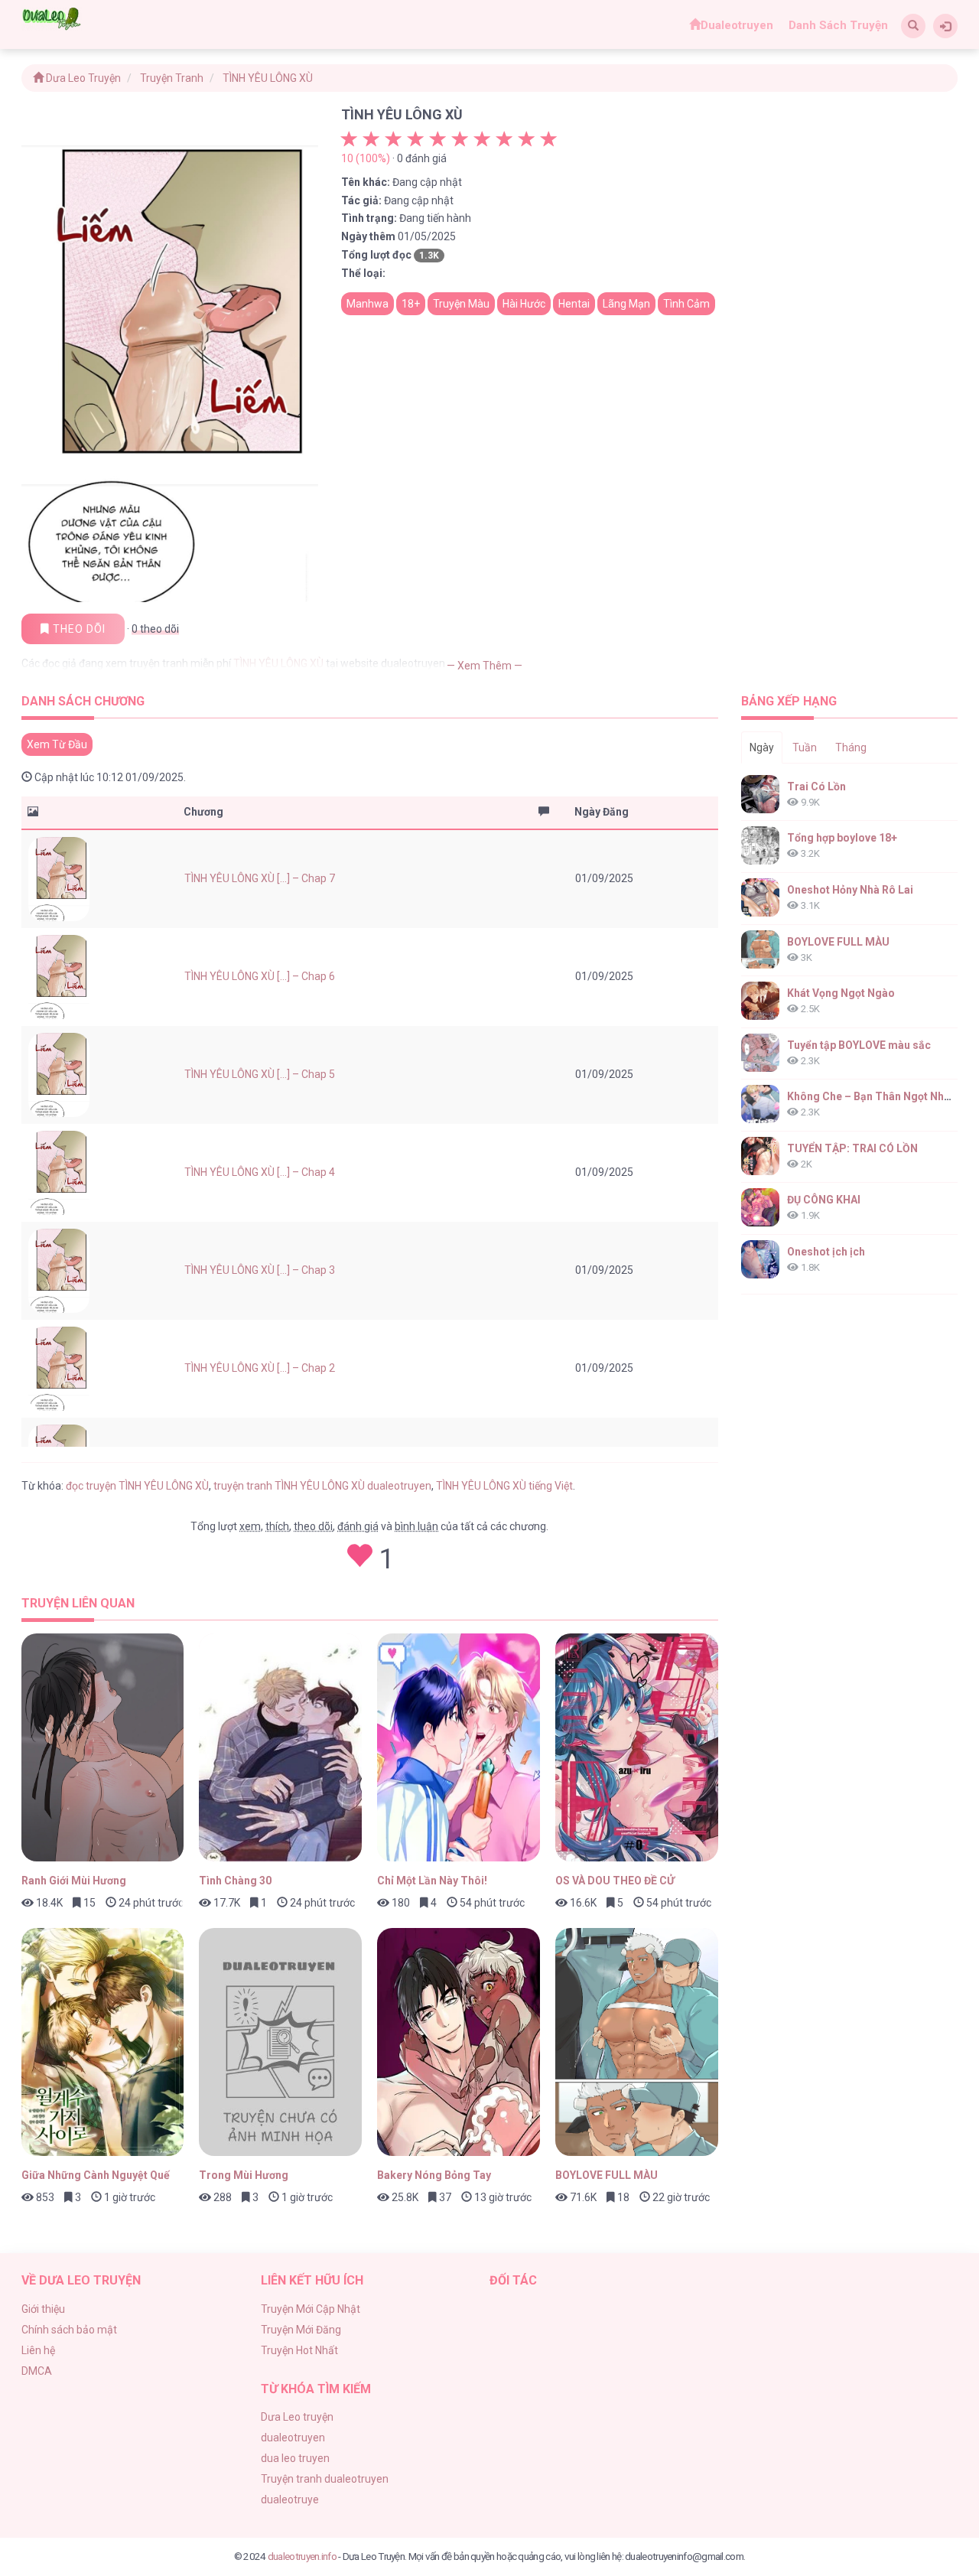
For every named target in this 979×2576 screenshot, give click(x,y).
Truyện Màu (461, 304)
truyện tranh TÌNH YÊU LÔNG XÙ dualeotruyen (322, 1486)
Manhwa (368, 304)
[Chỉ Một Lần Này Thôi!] (459, 1747)
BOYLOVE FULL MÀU (838, 942)
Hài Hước (524, 304)
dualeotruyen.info (302, 2556)
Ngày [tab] (762, 747)
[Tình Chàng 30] (280, 1747)
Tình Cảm (686, 304)
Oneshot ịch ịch (826, 1252)
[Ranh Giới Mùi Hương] (103, 1747)
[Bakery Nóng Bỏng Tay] (459, 2042)
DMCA (37, 2371)
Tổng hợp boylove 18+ (842, 838)
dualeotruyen (293, 2438)
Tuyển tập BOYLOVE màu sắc (859, 1045)
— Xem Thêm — (485, 666)
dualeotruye (290, 2499)
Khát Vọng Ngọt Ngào (841, 993)
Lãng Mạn (626, 304)
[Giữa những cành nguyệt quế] (103, 2042)
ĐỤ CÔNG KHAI (824, 1200)
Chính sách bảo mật (69, 2330)
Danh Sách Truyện (838, 25)
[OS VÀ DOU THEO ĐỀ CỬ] (637, 1747)
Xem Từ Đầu (57, 744)
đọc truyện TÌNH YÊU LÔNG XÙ (137, 1486)
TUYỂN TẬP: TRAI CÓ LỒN (852, 1148)
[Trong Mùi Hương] (280, 2042)
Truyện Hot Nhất (299, 2350)
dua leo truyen (295, 2458)
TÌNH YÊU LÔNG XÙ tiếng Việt (504, 1486)
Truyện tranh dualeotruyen (325, 2479)
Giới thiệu (43, 2309)
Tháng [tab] (851, 747)
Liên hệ (38, 2350)
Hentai (574, 304)
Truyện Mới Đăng (301, 2330)
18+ (411, 304)
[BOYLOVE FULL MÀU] (637, 2042)
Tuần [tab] (805, 747)
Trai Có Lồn (816, 786)
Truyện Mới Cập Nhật (311, 2309)
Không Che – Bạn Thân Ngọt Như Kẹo (880, 1096)
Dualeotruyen (737, 25)
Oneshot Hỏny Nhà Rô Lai (850, 890)
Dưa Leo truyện (297, 2417)
